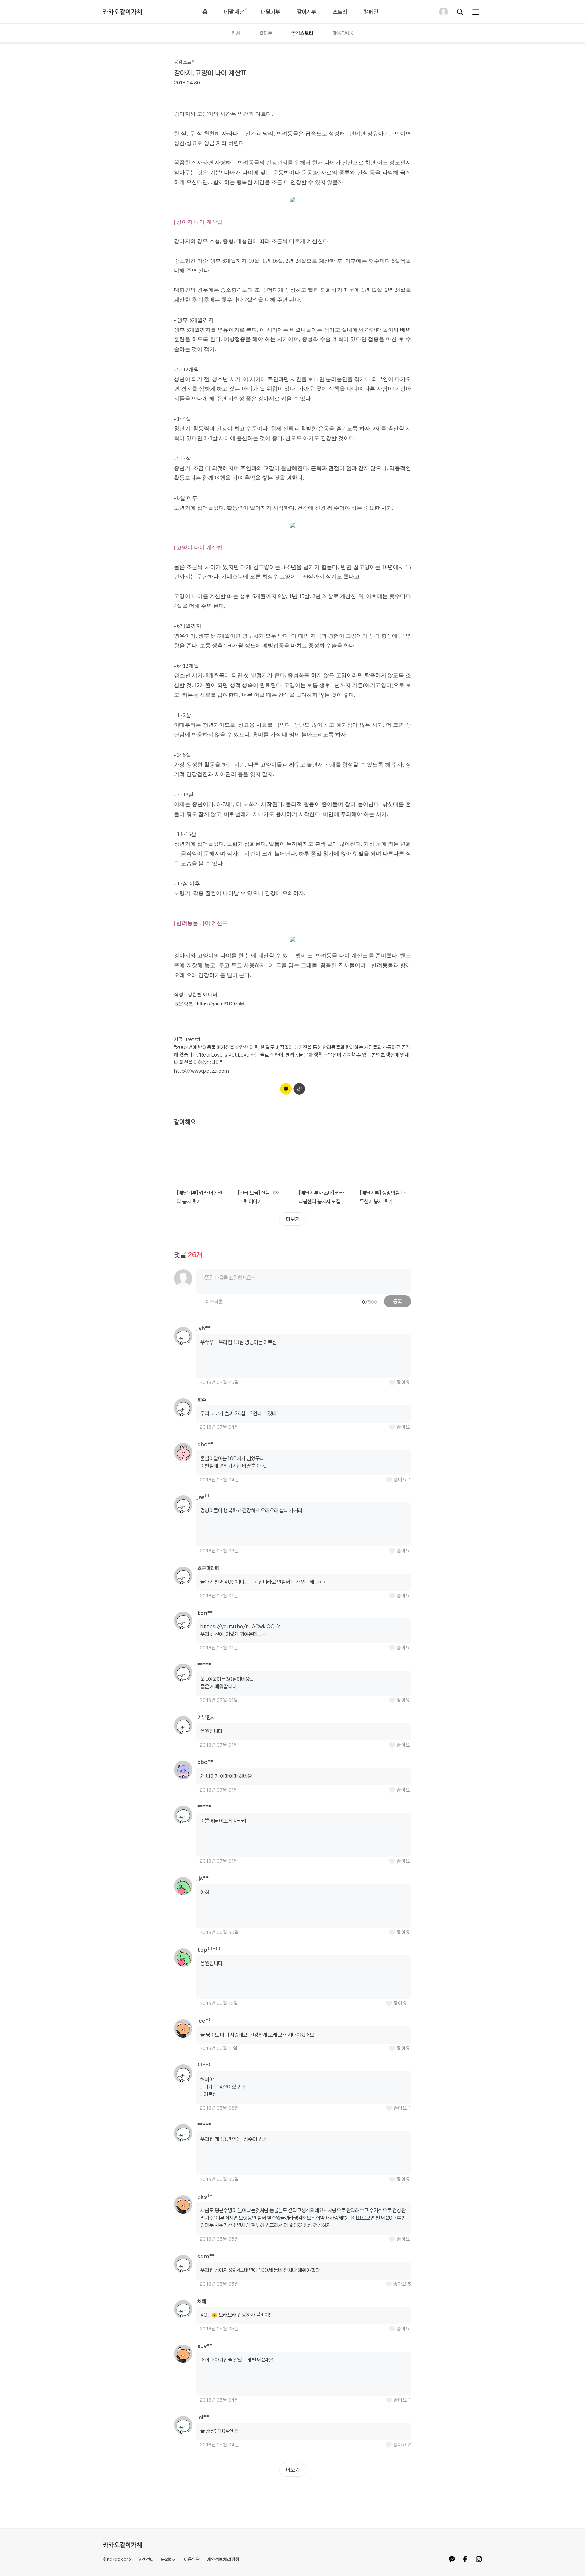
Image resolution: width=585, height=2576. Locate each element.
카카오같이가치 (122, 12)
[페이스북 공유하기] (465, 2559)
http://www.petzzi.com (201, 1071)
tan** (205, 1613)
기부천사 (206, 1717)
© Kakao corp (117, 2559)
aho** (205, 1444)
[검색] (460, 12)
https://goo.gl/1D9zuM (220, 1004)
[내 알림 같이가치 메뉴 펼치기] (476, 12)
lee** (204, 2021)
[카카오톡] (452, 2559)
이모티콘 (209, 1301)
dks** (205, 2197)
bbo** (205, 1762)
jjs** (203, 1878)
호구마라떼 (208, 1568)
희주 (202, 1400)
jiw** (203, 1497)
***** (204, 1665)
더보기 (293, 1219)
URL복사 (299, 1089)
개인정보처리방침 (223, 2559)
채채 (202, 2301)
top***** (209, 1950)
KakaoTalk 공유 (286, 1089)
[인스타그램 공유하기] (479, 2559)
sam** (206, 2256)
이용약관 (192, 2559)
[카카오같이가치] (122, 2545)
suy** (205, 2346)
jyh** (204, 1328)
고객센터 (146, 2559)
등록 (397, 1301)
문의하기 (169, 2559)
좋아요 (403, 1382)
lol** (203, 2417)
